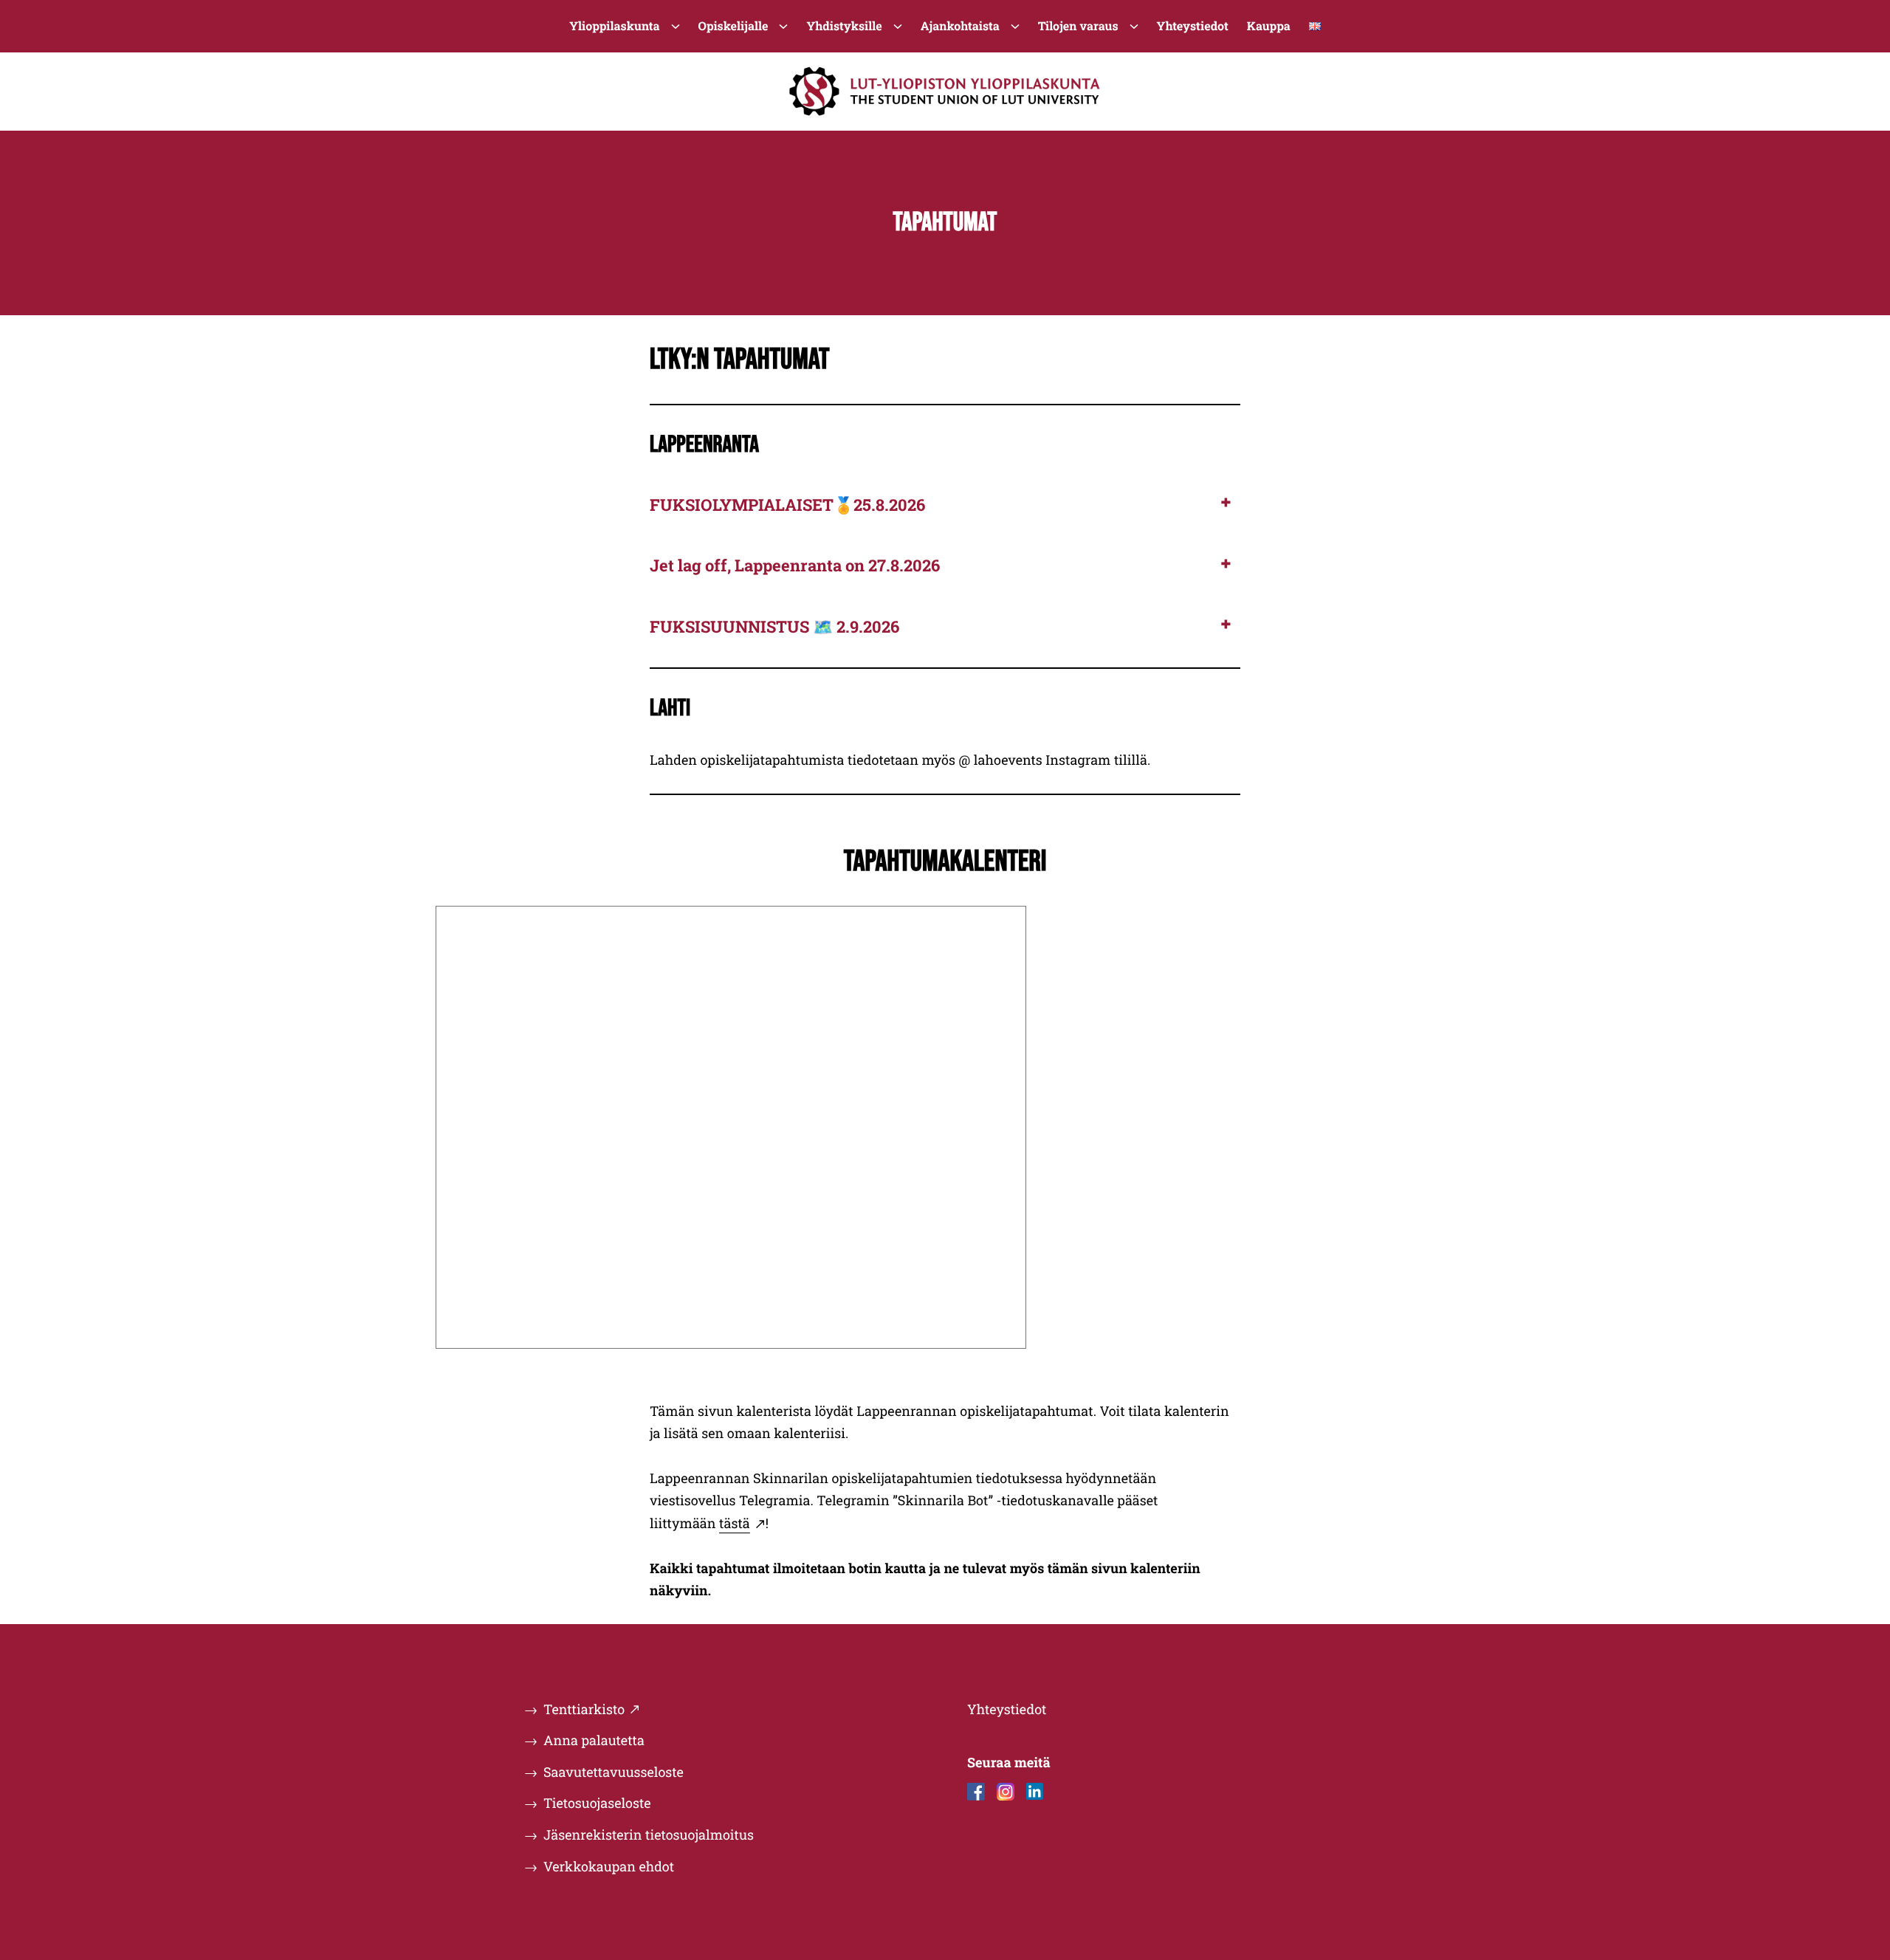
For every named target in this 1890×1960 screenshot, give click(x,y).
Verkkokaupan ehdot (609, 1866)
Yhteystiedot (1007, 1709)
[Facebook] (976, 1792)
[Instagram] (1006, 1792)
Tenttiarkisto (584, 1709)
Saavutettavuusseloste (614, 1772)
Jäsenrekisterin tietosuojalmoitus (649, 1835)
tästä (735, 1523)
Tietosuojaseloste (597, 1803)
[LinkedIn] (1035, 1792)
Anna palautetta (594, 1740)
